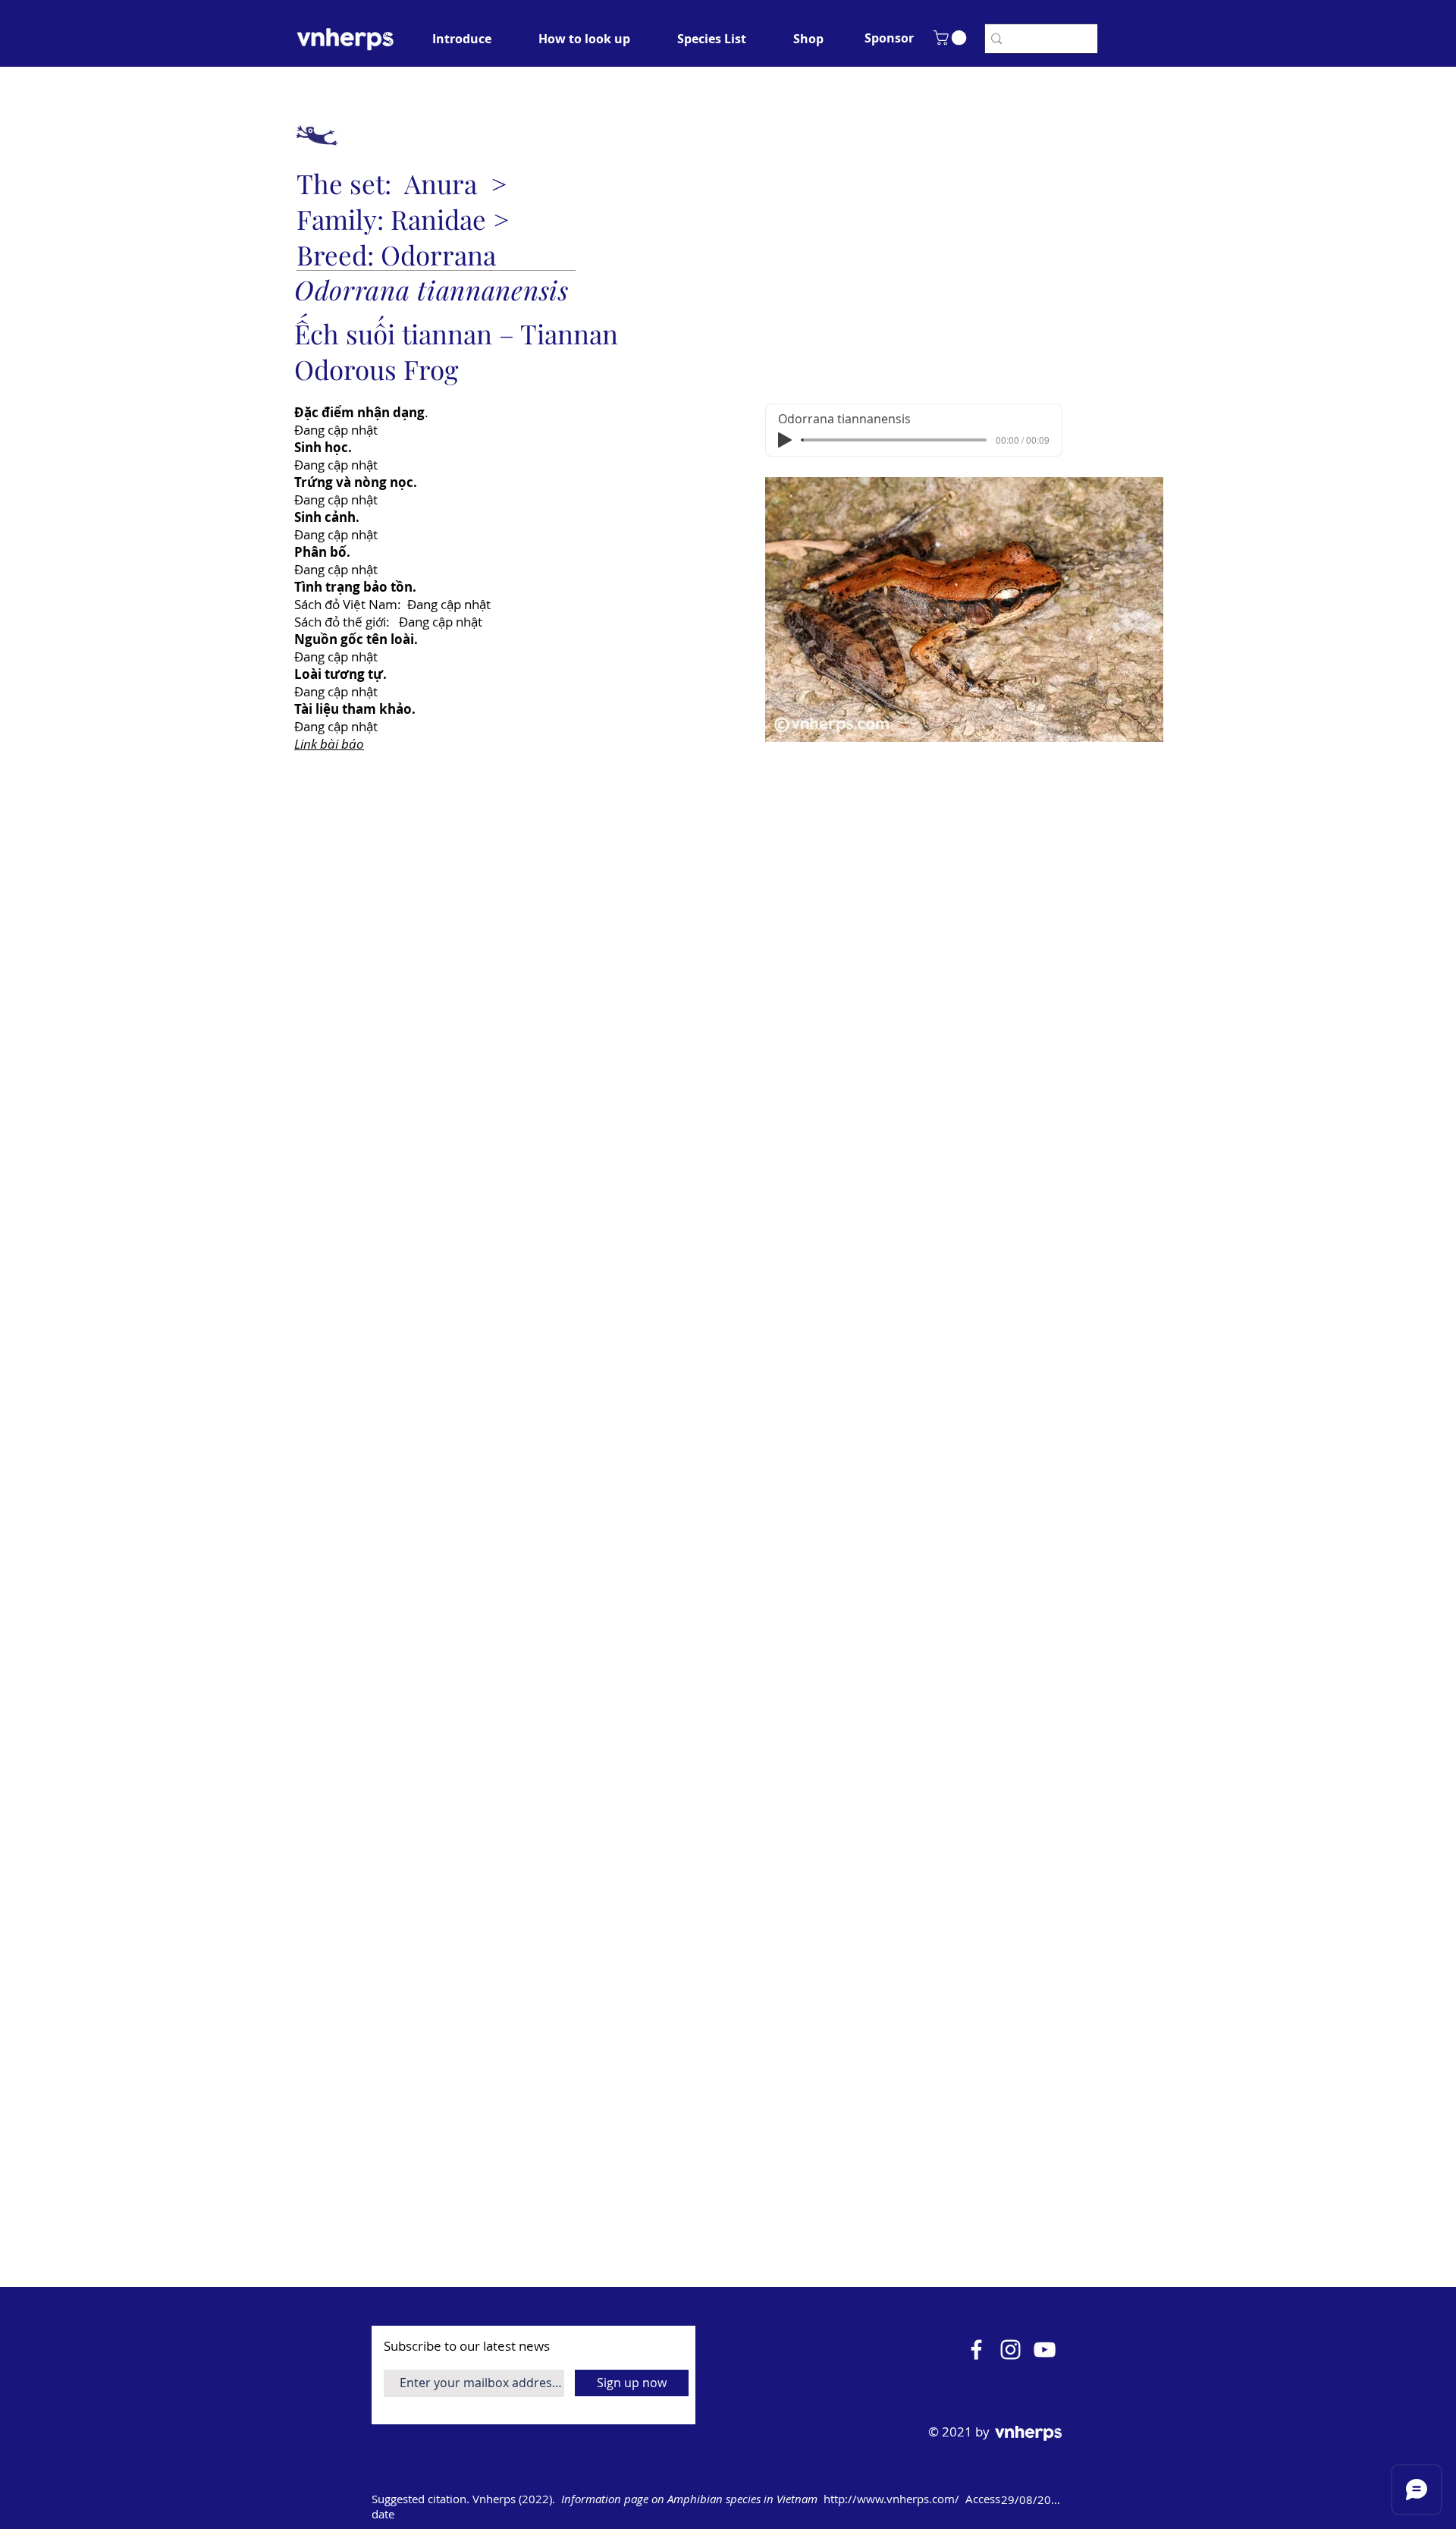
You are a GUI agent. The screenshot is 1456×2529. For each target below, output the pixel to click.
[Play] (785, 440)
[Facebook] (976, 2350)
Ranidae (438, 219)
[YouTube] (1045, 2350)
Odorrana (438, 254)
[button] (889, 38)
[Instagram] (1010, 2350)
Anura (441, 183)
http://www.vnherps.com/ (891, 2499)
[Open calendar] (1086, 2499)
